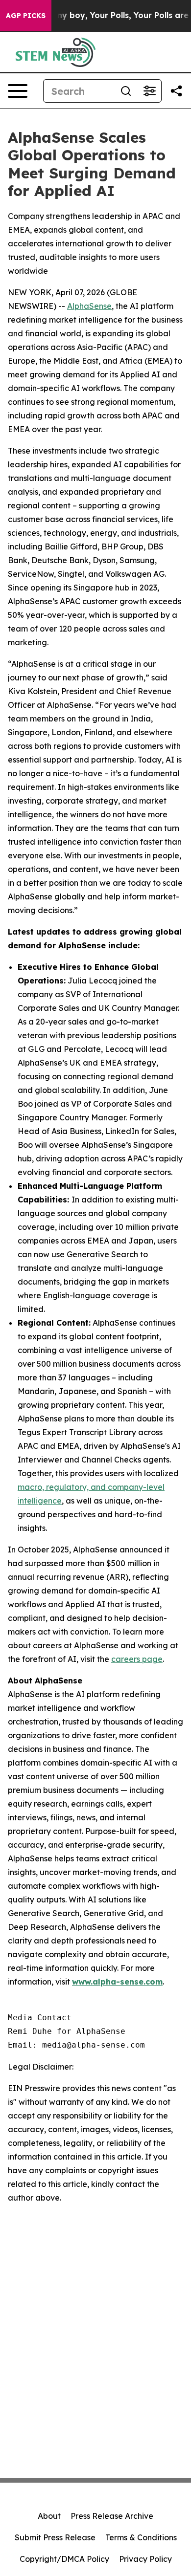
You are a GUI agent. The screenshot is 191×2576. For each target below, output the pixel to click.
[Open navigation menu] (18, 91)
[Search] (126, 91)
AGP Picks (26, 16)
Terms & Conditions (141, 2537)
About (49, 2516)
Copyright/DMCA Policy (64, 2559)
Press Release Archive (112, 2516)
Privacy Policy (145, 2559)
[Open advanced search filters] (149, 91)
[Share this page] (176, 91)
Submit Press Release (55, 2537)
